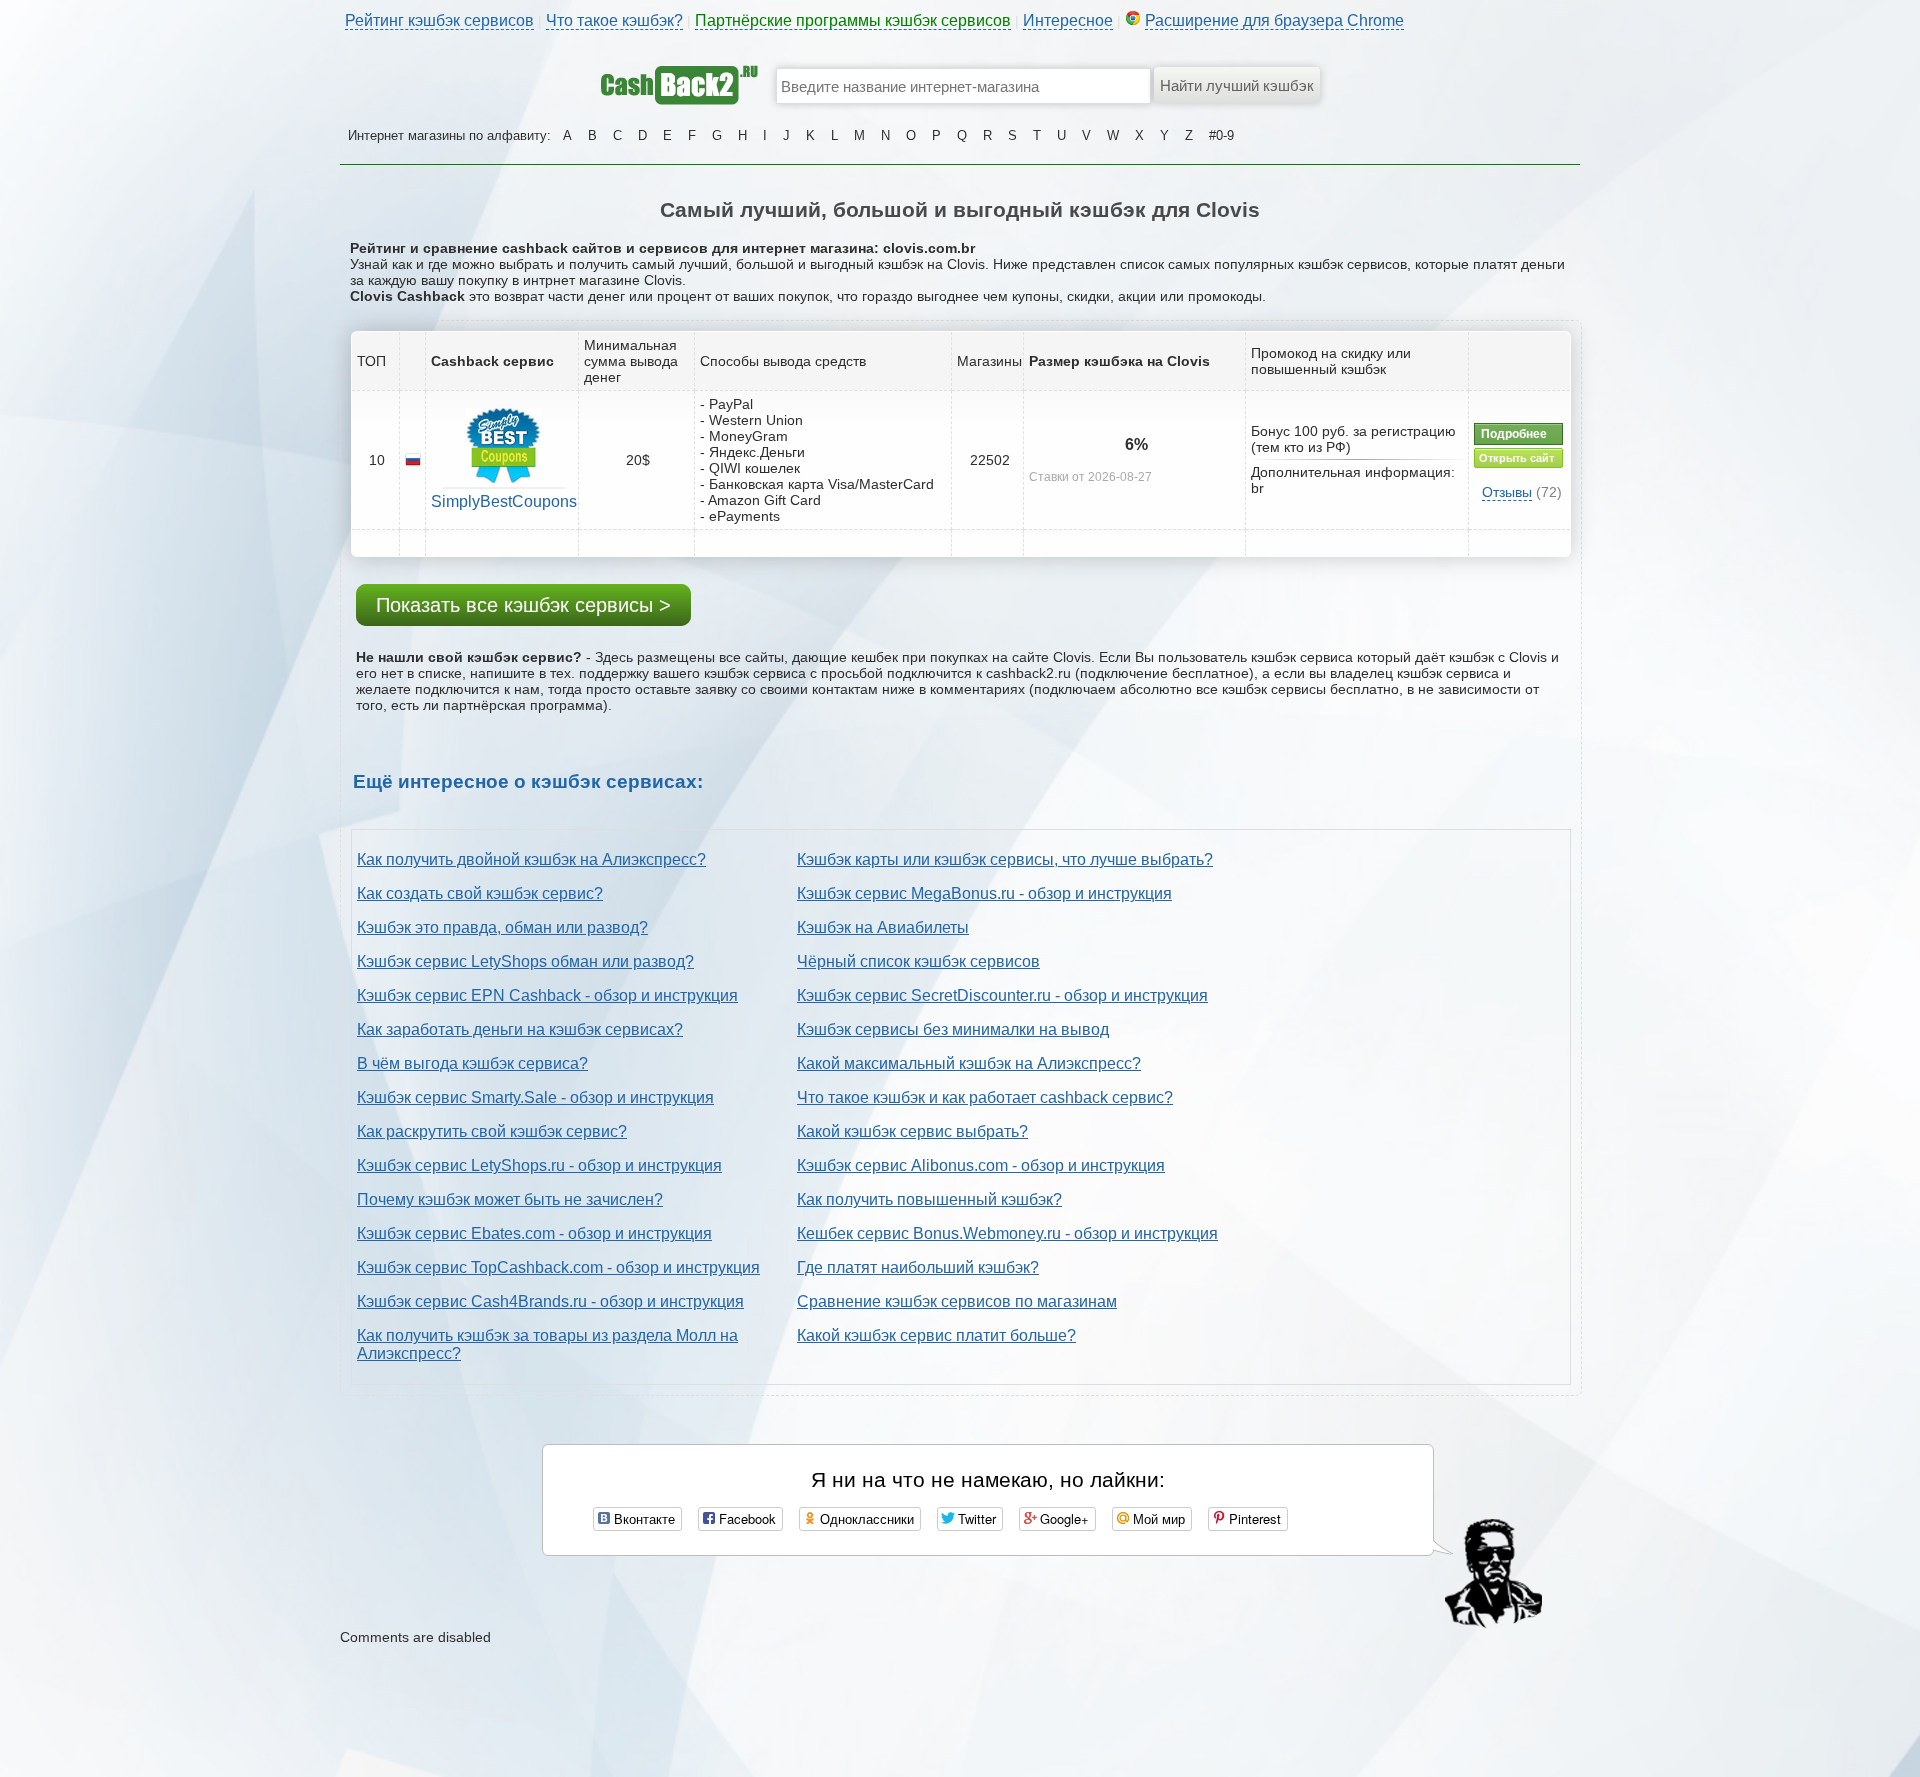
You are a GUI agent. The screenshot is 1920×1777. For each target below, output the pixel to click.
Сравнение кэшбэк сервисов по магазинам (957, 1301)
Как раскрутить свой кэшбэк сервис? (492, 1131)
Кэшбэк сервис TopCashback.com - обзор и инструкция (558, 1267)
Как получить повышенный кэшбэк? (929, 1199)
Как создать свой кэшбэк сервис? (480, 893)
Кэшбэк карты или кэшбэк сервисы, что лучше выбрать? (1005, 859)
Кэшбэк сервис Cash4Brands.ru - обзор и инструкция (550, 1301)
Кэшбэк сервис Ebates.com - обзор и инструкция (534, 1233)
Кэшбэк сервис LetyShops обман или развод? (525, 961)
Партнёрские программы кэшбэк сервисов (853, 20)
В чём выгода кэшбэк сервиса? (472, 1063)
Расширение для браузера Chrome (1274, 20)
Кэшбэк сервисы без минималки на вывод (953, 1029)
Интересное (1068, 20)
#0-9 (1221, 135)
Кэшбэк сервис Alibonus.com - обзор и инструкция (981, 1165)
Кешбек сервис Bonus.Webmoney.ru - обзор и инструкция (1007, 1233)
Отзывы (1507, 492)
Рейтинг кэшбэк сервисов (439, 20)
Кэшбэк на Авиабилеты (883, 927)
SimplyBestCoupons (504, 501)
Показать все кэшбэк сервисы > (523, 605)
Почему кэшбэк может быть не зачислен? (510, 1199)
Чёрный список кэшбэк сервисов (918, 961)
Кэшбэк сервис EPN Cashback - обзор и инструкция (547, 995)
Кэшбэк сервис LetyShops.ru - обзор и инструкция (539, 1165)
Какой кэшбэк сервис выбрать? (912, 1131)
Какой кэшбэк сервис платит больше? (936, 1335)
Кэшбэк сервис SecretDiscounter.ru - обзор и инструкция (1002, 995)
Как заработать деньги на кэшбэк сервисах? (520, 1029)
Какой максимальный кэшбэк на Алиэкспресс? (969, 1063)
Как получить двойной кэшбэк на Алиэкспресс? (531, 859)
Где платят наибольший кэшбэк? (918, 1267)
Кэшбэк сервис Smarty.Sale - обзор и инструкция (535, 1097)
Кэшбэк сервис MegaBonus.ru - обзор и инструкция (984, 893)
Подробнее (1514, 434)
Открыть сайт (1516, 458)
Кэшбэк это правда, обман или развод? (502, 927)
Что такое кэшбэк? (614, 20)
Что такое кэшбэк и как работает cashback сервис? (985, 1097)
